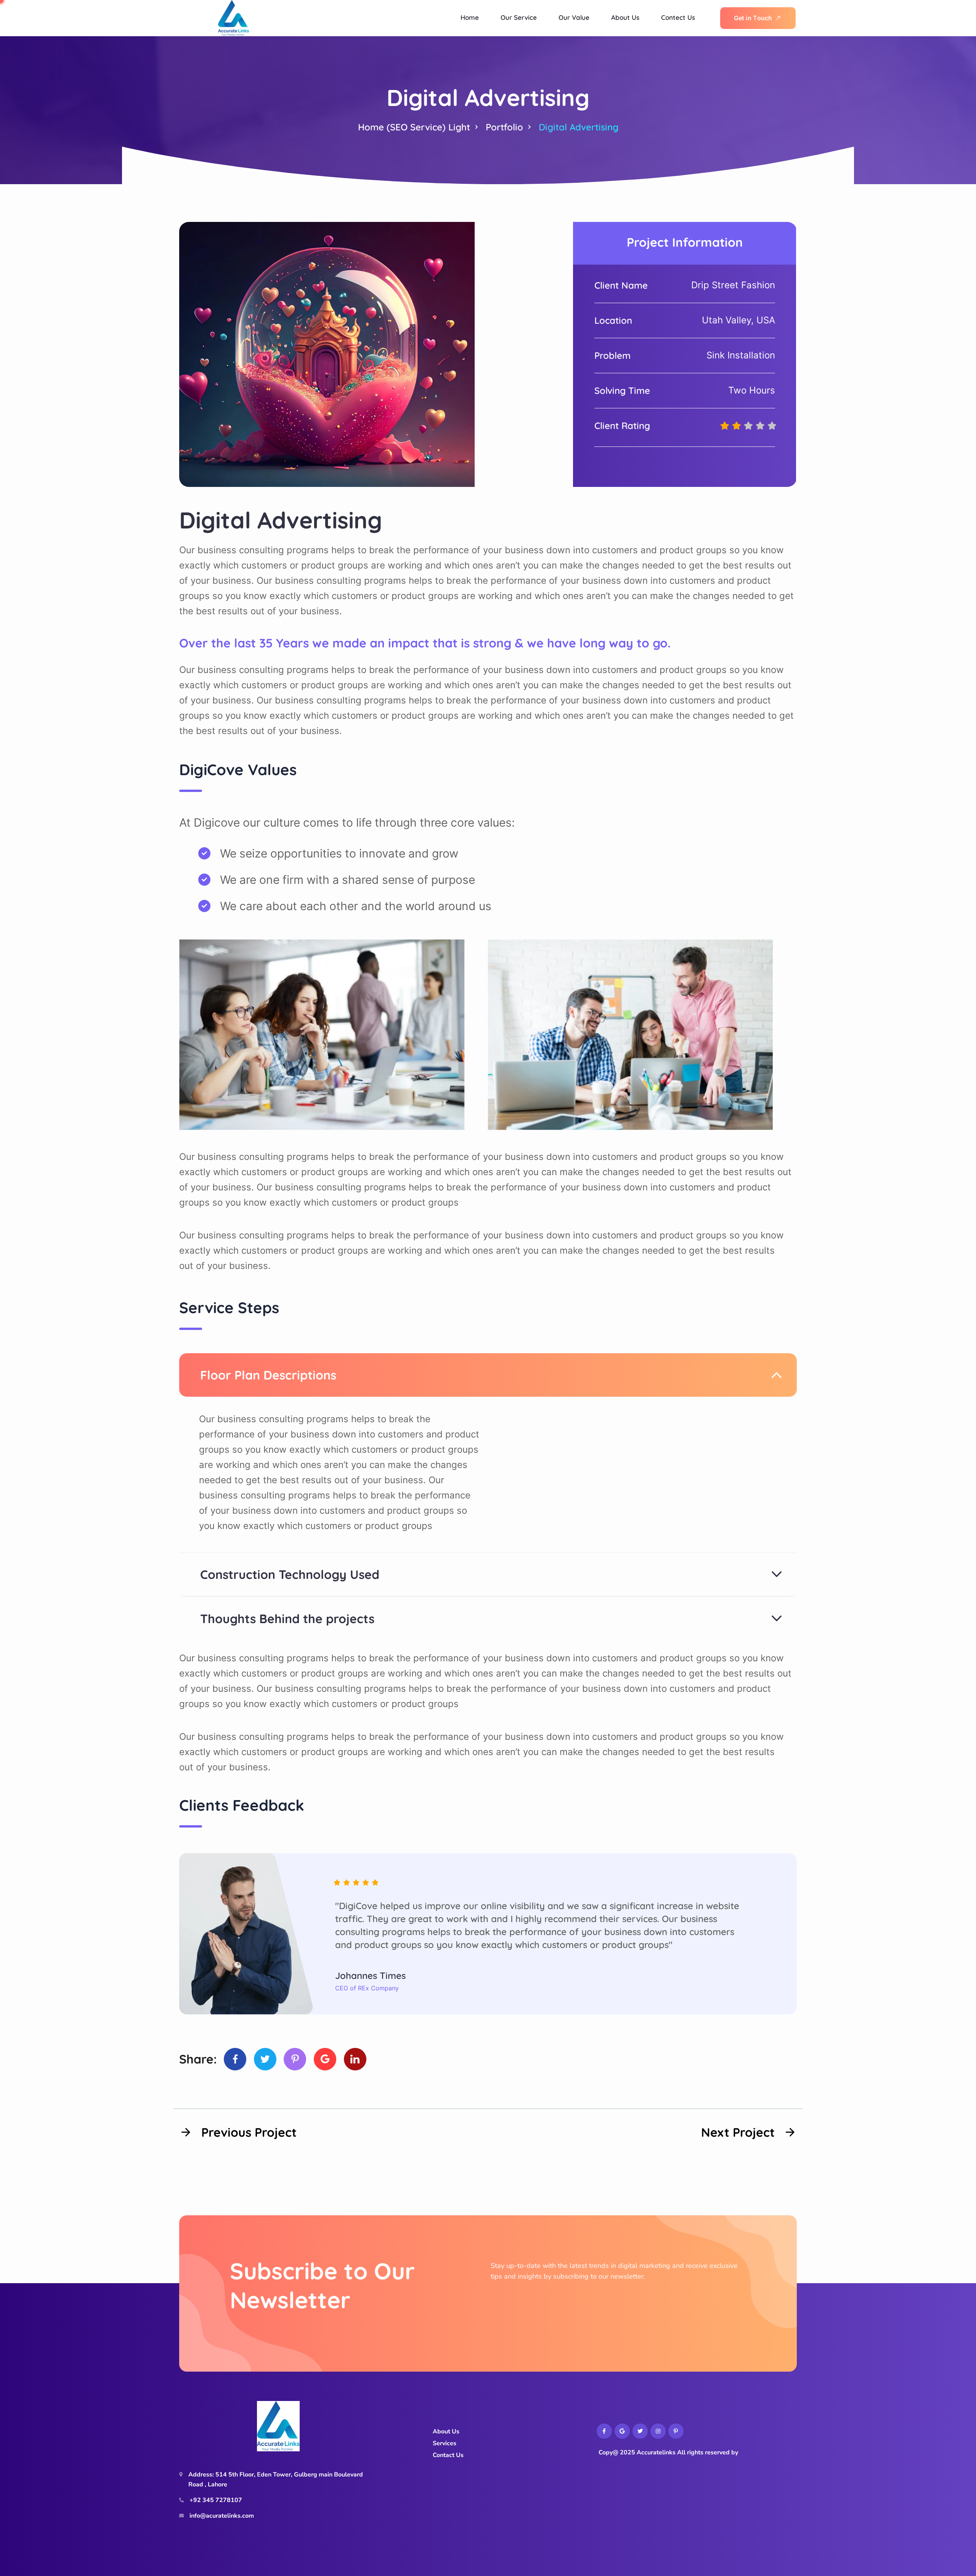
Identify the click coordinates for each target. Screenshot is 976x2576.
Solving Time (622, 390)
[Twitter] (265, 2059)
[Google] (325, 2059)
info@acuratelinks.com (222, 2516)
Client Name (621, 285)
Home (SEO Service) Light (414, 127)
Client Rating (622, 426)
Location (613, 320)
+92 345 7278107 (216, 2500)
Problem (612, 355)
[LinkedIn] (355, 2059)
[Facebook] (235, 2059)
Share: (198, 2059)
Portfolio (504, 127)
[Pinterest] (295, 2059)
